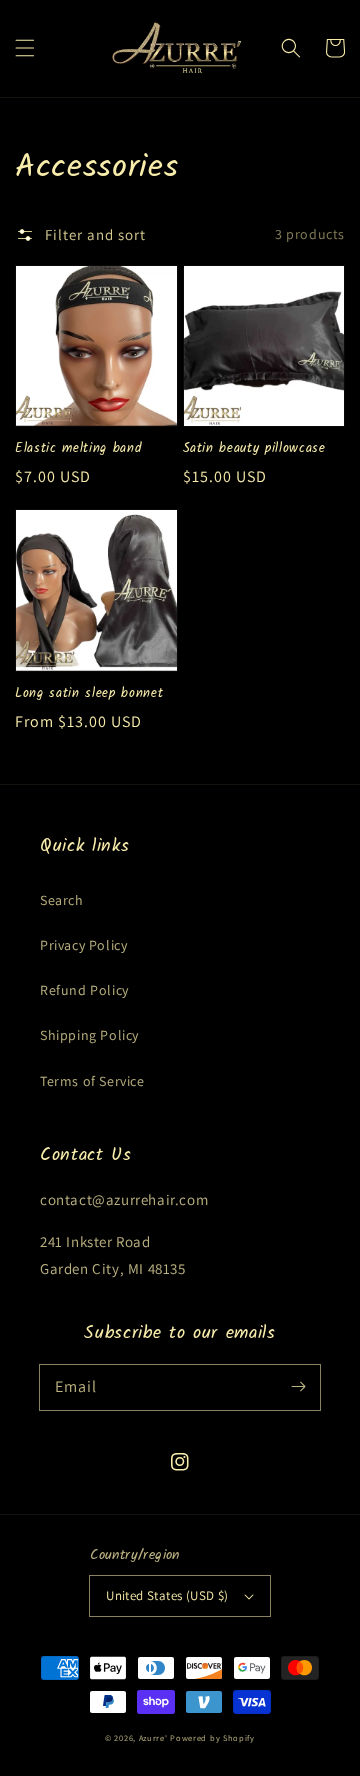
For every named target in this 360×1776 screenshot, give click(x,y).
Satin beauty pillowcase (254, 449)
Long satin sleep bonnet (89, 694)
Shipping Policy (89, 1035)
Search (62, 900)
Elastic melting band (78, 449)
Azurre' (153, 1737)
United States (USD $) (167, 1595)
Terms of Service (92, 1081)
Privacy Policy (83, 945)
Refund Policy (84, 990)
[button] (25, 48)
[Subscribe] (298, 1387)
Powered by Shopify (212, 1737)
